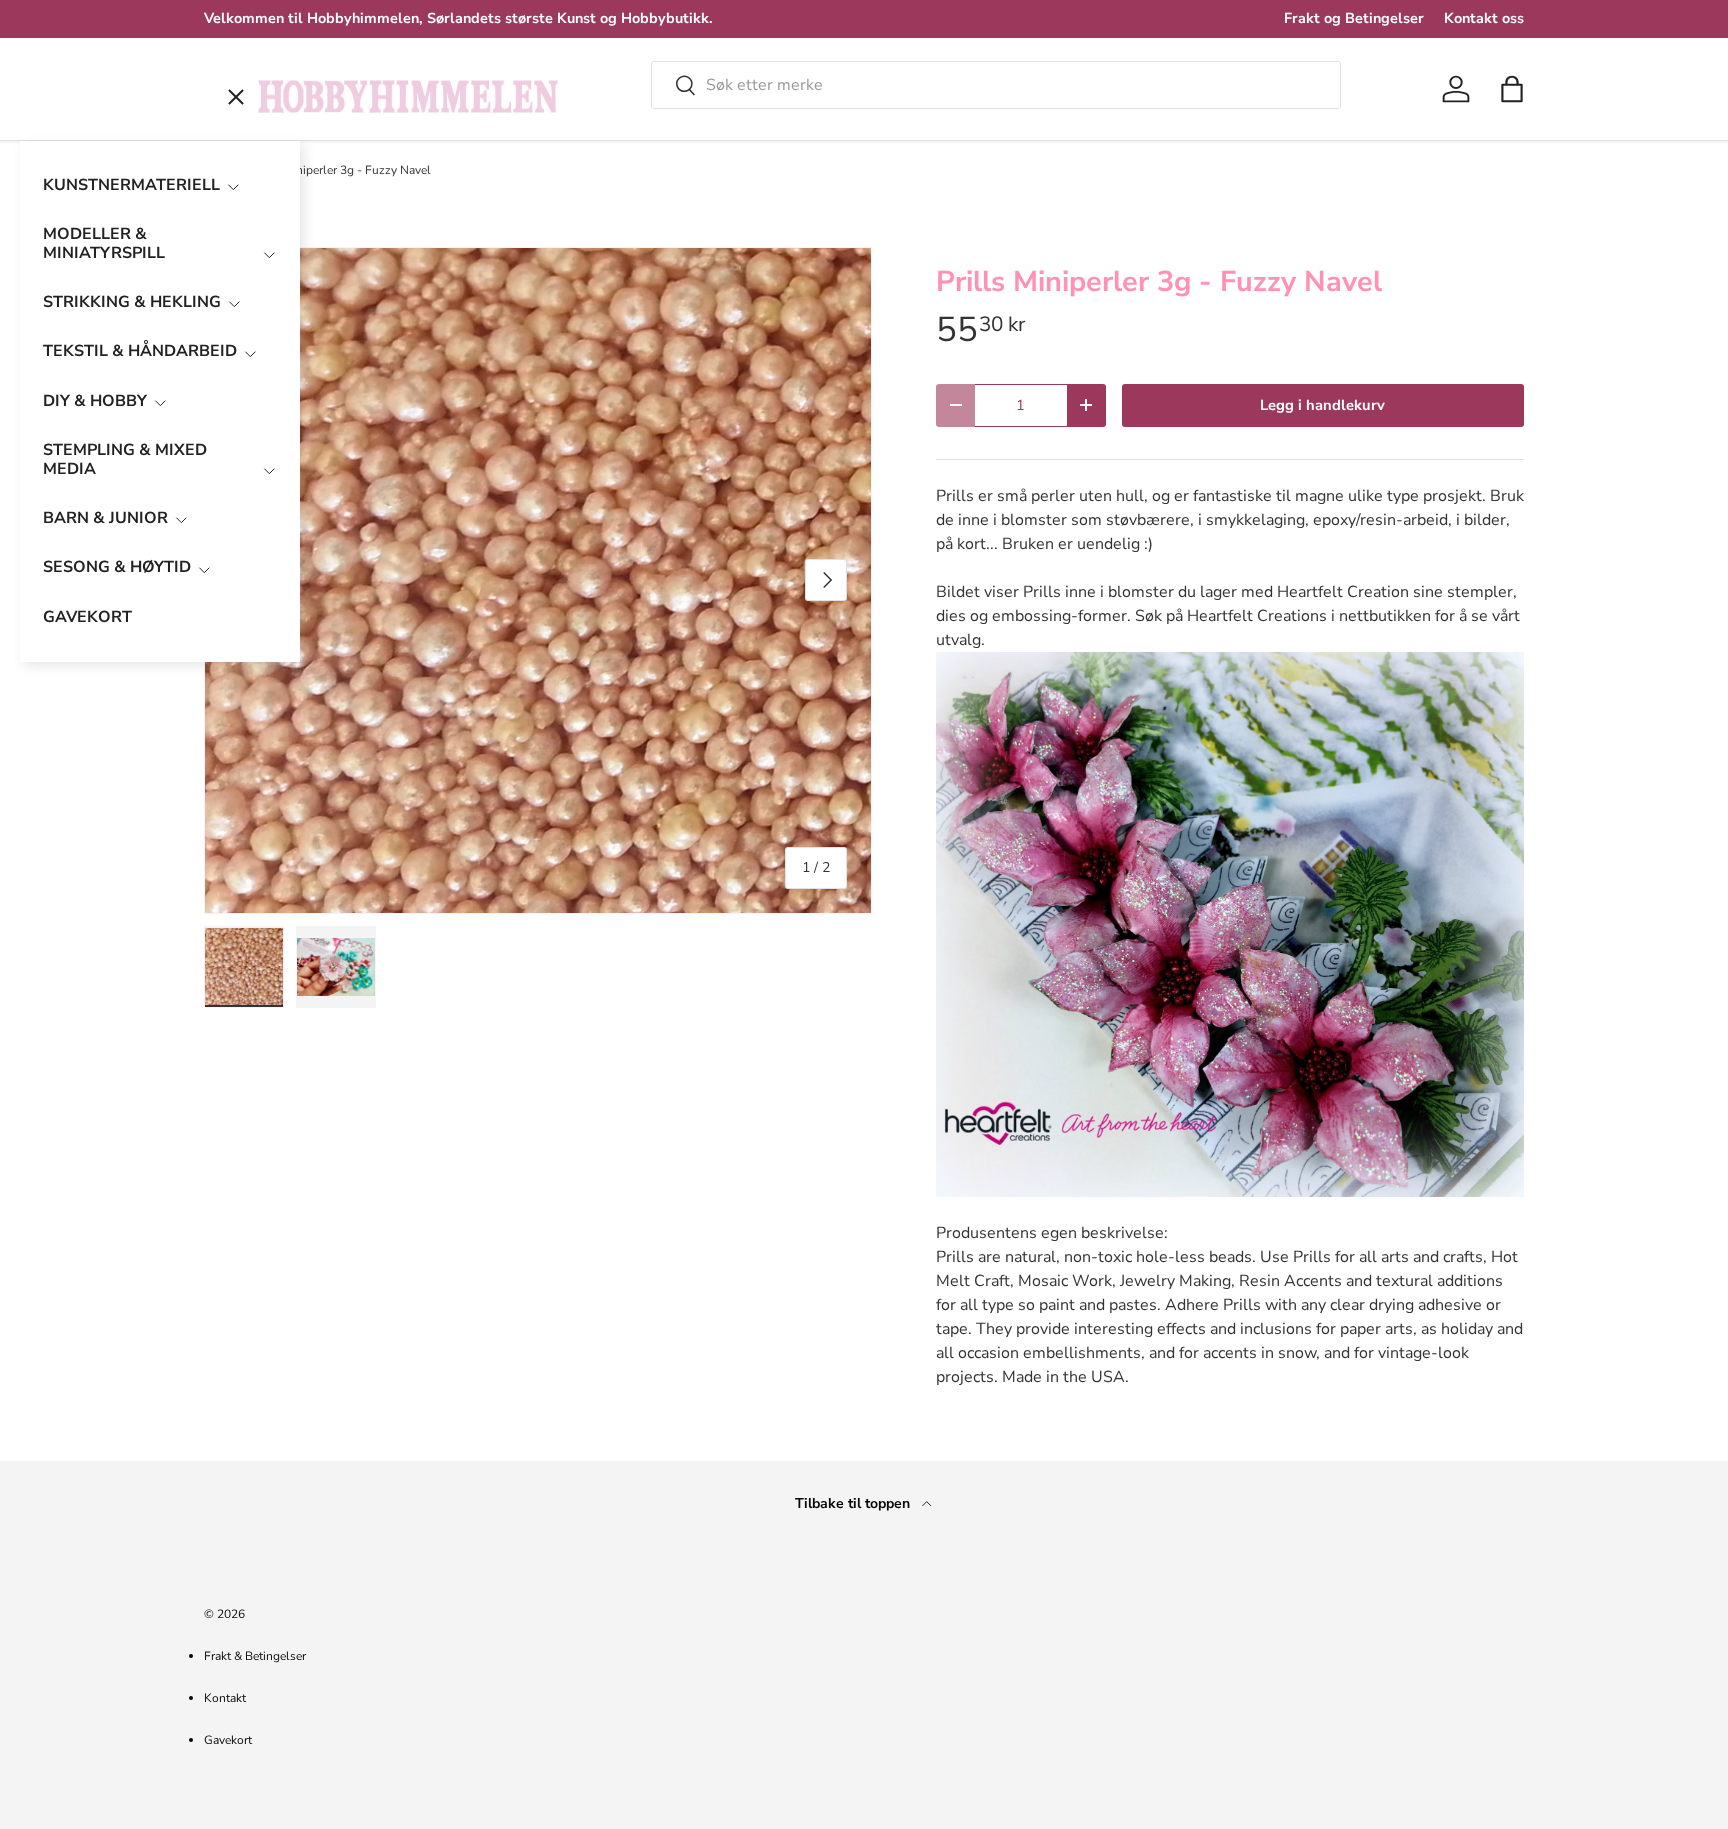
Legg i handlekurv (1322, 405)
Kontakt (225, 1698)
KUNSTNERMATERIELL (131, 185)
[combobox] (996, 85)
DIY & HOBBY (95, 401)
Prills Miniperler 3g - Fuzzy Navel (341, 170)
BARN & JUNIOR (105, 518)
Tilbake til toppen (854, 1503)
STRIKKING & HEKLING (132, 302)
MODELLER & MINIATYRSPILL (104, 243)
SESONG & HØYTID (117, 567)
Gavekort (228, 1740)
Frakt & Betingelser (255, 1656)
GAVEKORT (87, 617)
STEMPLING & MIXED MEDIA (125, 459)
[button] (1512, 89)
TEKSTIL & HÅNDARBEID (140, 351)
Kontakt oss (1484, 18)
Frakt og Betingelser (1354, 18)
